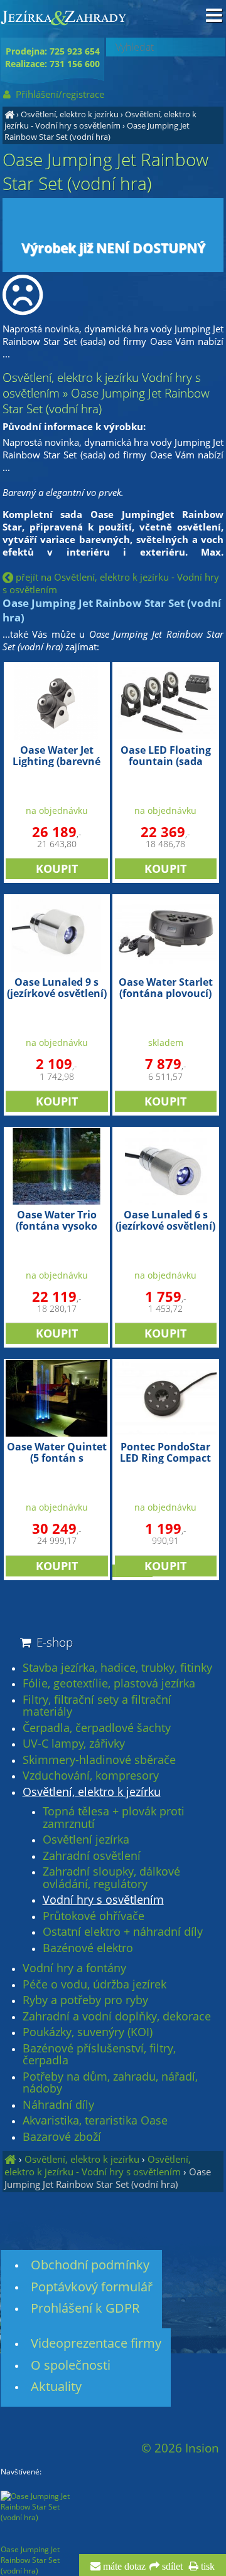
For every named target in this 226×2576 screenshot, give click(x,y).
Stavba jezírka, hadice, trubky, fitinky (117, 1668)
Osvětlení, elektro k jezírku (70, 114)
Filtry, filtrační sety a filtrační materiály (97, 1706)
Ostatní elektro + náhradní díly (123, 1932)
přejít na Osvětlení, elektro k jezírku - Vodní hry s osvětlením (111, 583)
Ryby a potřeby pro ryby (85, 2000)
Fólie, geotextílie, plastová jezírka (109, 1684)
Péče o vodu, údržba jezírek (94, 1985)
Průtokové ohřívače (94, 1916)
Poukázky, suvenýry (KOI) (88, 2032)
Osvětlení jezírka (86, 1840)
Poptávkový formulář (92, 2287)
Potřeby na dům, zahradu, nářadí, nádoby (110, 2083)
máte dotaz (123, 2567)
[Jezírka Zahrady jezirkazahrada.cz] (9, 114)
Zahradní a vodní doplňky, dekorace (117, 2017)
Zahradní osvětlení (92, 1856)
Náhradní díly (58, 2105)
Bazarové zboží (62, 2137)
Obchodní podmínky (90, 2265)
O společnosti (71, 2365)
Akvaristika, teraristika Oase (95, 2121)
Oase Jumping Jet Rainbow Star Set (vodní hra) (97, 131)
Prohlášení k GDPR (85, 2308)
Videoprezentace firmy (96, 2343)
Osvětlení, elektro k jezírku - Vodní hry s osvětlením (100, 120)
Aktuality (56, 2386)
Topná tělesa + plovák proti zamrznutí (114, 1818)
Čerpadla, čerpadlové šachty (97, 1728)
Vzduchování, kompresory (91, 1776)
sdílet (171, 2567)
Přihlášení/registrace (58, 94)
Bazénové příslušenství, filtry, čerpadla (99, 2055)
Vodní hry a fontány (74, 1968)
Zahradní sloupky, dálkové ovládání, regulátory (111, 1878)
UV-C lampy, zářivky (74, 1744)
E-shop (53, 1642)
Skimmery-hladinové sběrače (99, 1760)
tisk (207, 2567)
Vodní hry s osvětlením (103, 1900)
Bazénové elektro (88, 1948)
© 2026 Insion (180, 2448)
